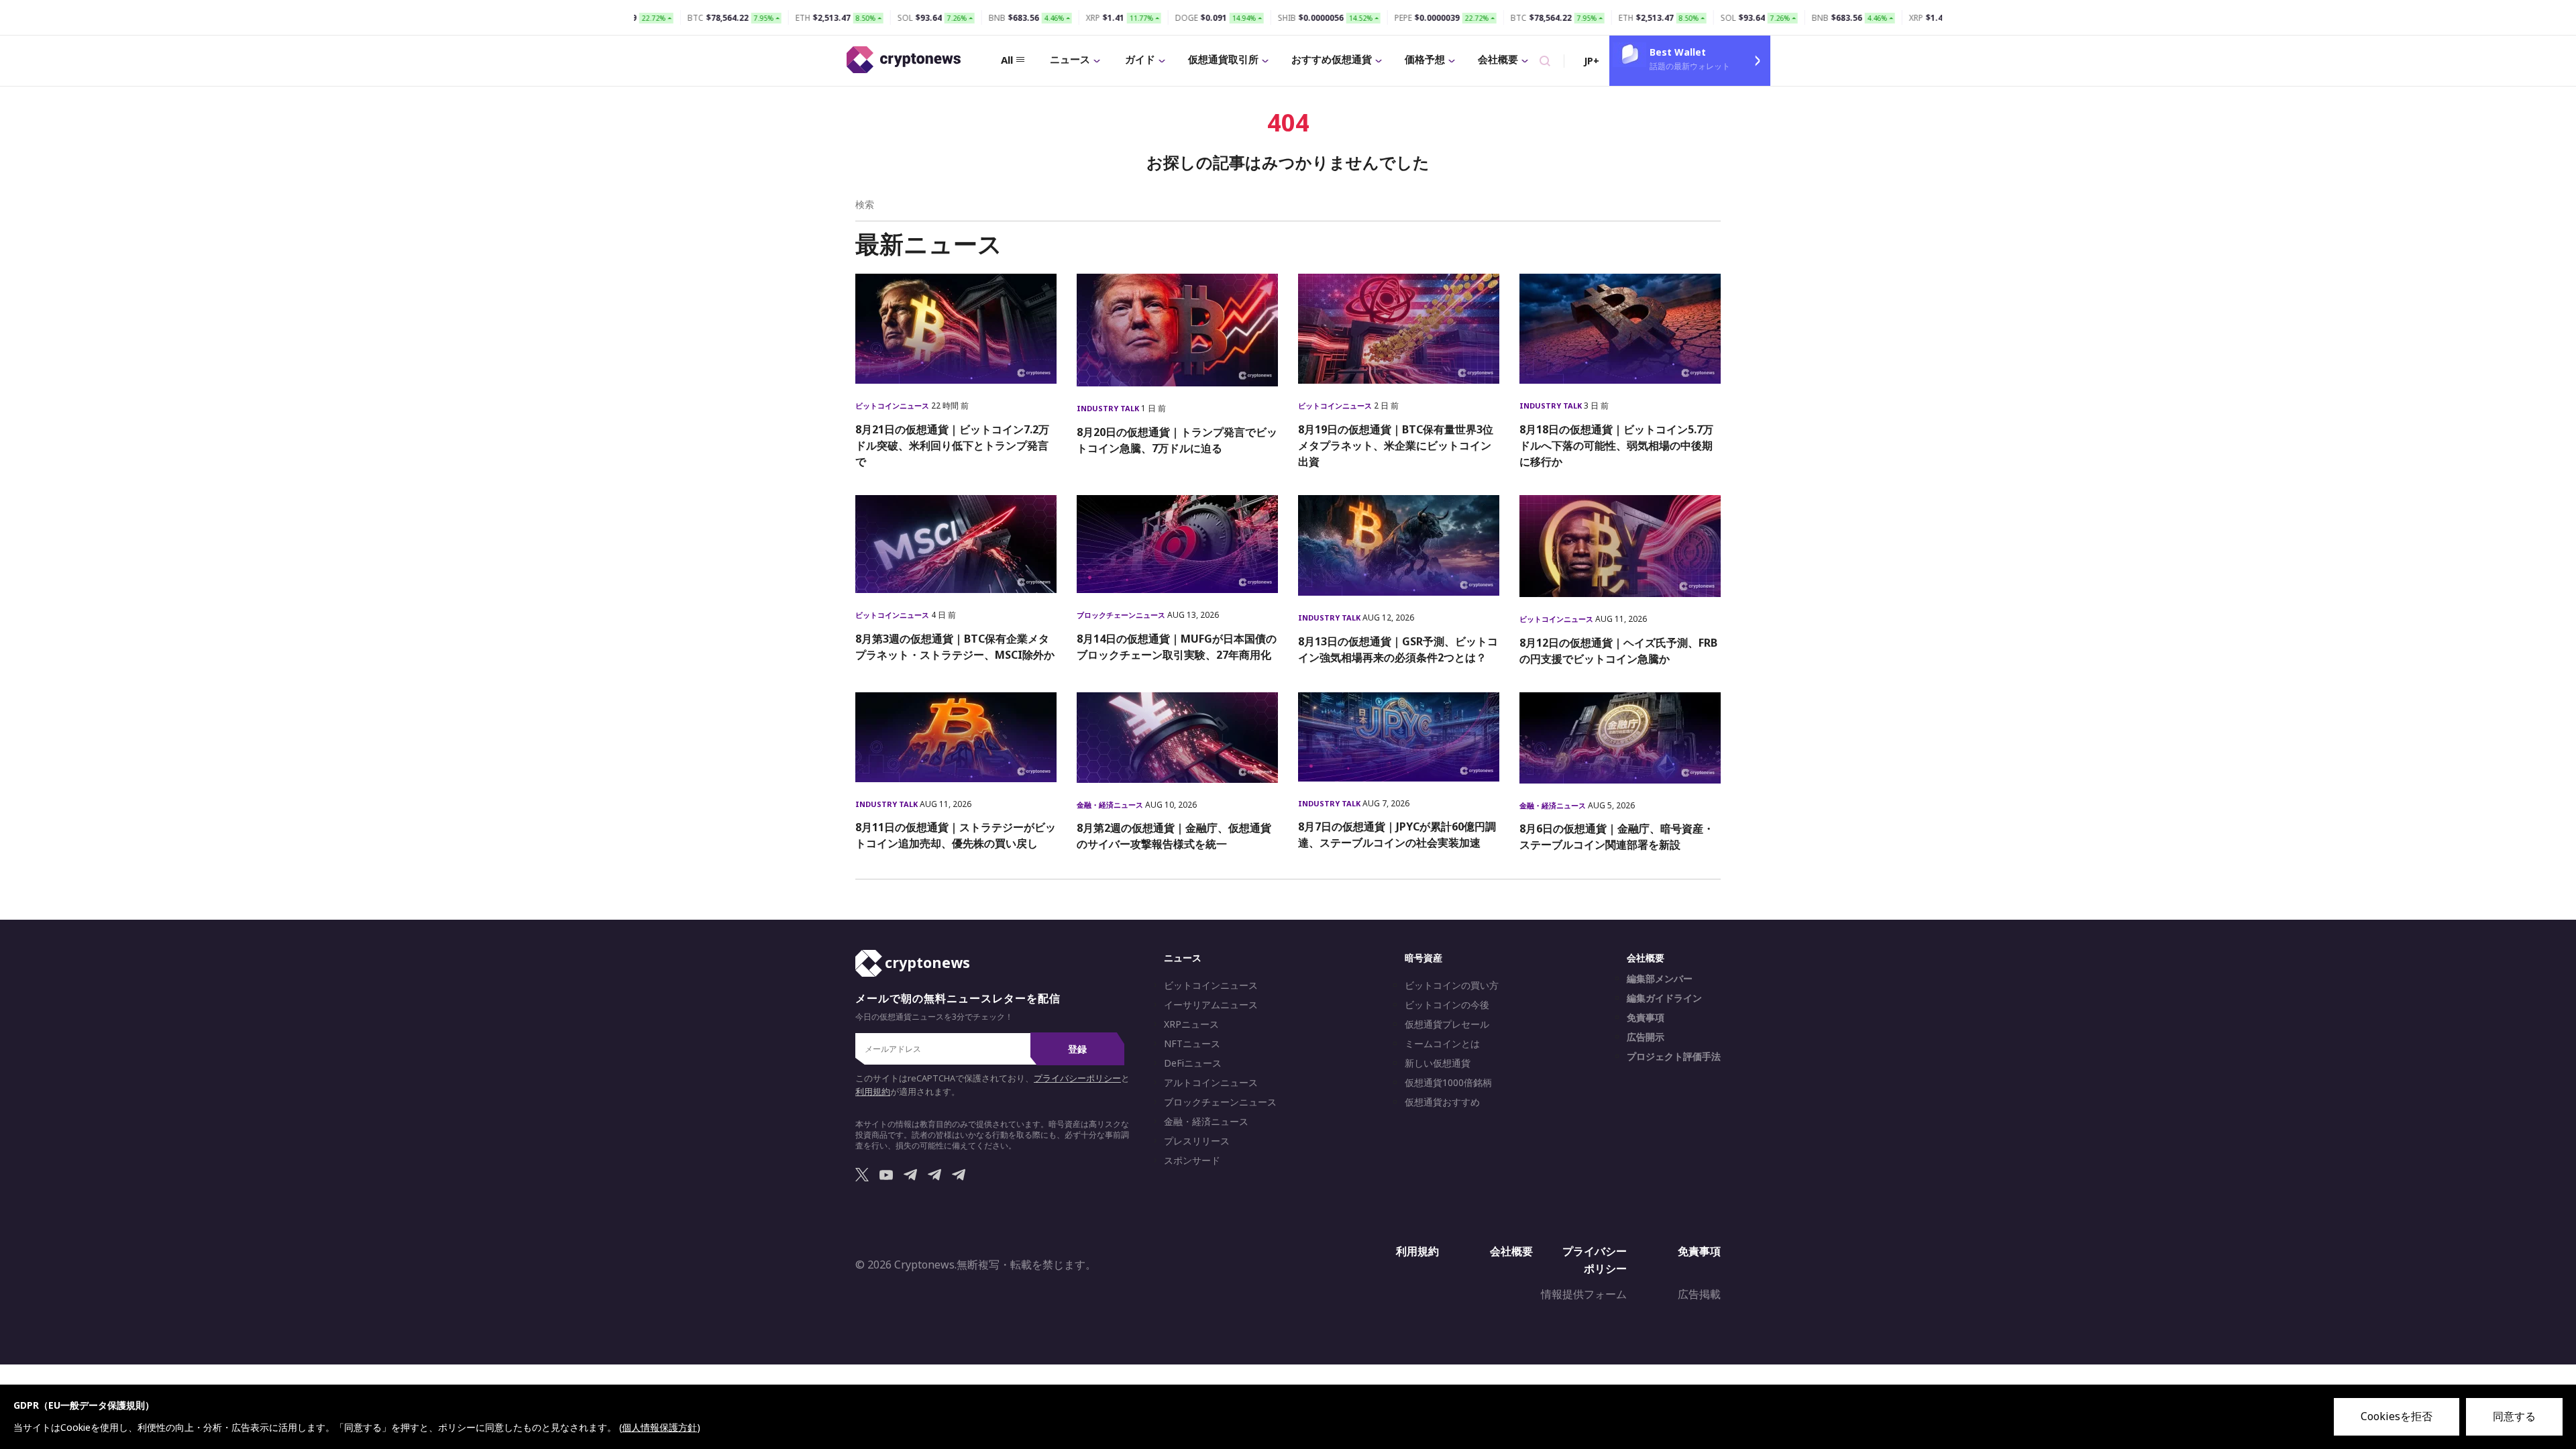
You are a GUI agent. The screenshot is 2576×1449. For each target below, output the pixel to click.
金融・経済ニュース (1111, 805)
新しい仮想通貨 (1438, 1063)
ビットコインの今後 (1447, 1005)
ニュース (1070, 59)
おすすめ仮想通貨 (1332, 59)
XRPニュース (1191, 1024)
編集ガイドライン (1664, 998)
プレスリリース (1197, 1141)
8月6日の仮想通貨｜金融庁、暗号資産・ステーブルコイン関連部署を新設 (1617, 837)
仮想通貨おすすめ (1442, 1102)
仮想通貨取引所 (1223, 59)
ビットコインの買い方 (1452, 985)
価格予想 (1425, 59)
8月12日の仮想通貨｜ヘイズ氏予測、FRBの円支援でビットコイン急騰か (1618, 651)
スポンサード (1192, 1161)
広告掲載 (1699, 1294)
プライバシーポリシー (1077, 1078)
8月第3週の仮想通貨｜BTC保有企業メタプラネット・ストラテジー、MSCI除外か (955, 647)
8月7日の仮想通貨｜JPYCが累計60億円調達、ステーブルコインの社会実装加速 (1397, 835)
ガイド (1140, 59)
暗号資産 (1424, 958)
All (1007, 60)
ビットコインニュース (893, 406)
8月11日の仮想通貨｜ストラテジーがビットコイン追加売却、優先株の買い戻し (956, 835)
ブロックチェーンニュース (1122, 615)
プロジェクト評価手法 (1674, 1057)
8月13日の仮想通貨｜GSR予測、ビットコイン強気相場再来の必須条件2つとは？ (1398, 649)
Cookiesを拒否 (2397, 1416)
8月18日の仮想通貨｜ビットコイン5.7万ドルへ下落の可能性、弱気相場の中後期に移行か (1616, 445)
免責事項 (1646, 1018)
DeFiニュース (1193, 1063)
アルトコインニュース (1211, 1083)
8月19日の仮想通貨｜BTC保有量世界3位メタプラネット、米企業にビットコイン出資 (1396, 445)
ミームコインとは (1442, 1044)
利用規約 (873, 1092)
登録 (1077, 1049)
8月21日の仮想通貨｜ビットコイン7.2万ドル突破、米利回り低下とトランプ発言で (952, 445)
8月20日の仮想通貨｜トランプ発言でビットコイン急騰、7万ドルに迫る (1177, 440)
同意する (2514, 1416)
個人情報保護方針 (659, 1427)
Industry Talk (1109, 408)
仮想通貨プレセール (1447, 1024)
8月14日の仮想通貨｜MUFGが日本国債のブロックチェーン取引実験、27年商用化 (1177, 647)
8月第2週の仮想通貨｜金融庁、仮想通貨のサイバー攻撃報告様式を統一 (1174, 836)
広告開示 (1646, 1037)
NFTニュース (1192, 1044)
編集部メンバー (1660, 979)
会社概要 (1498, 59)
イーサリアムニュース (1211, 1005)
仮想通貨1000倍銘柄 (1448, 1083)
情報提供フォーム (1584, 1294)
